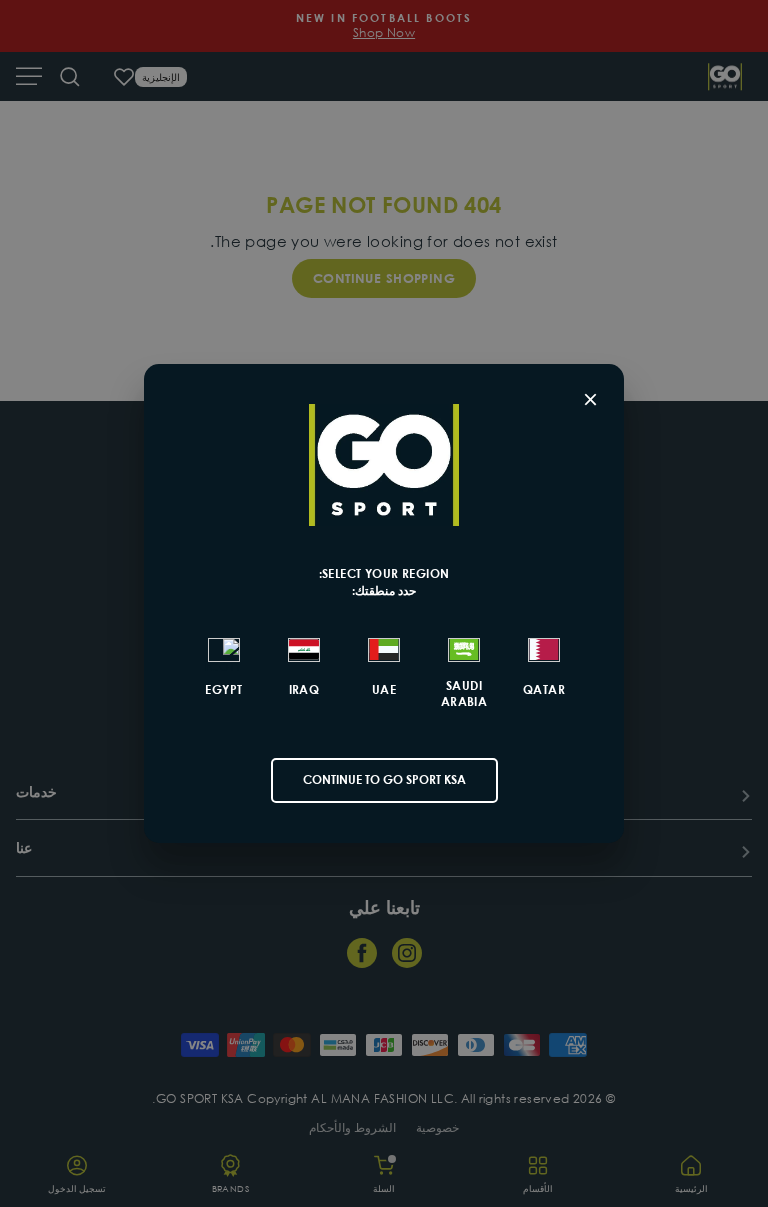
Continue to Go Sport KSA (384, 779)
